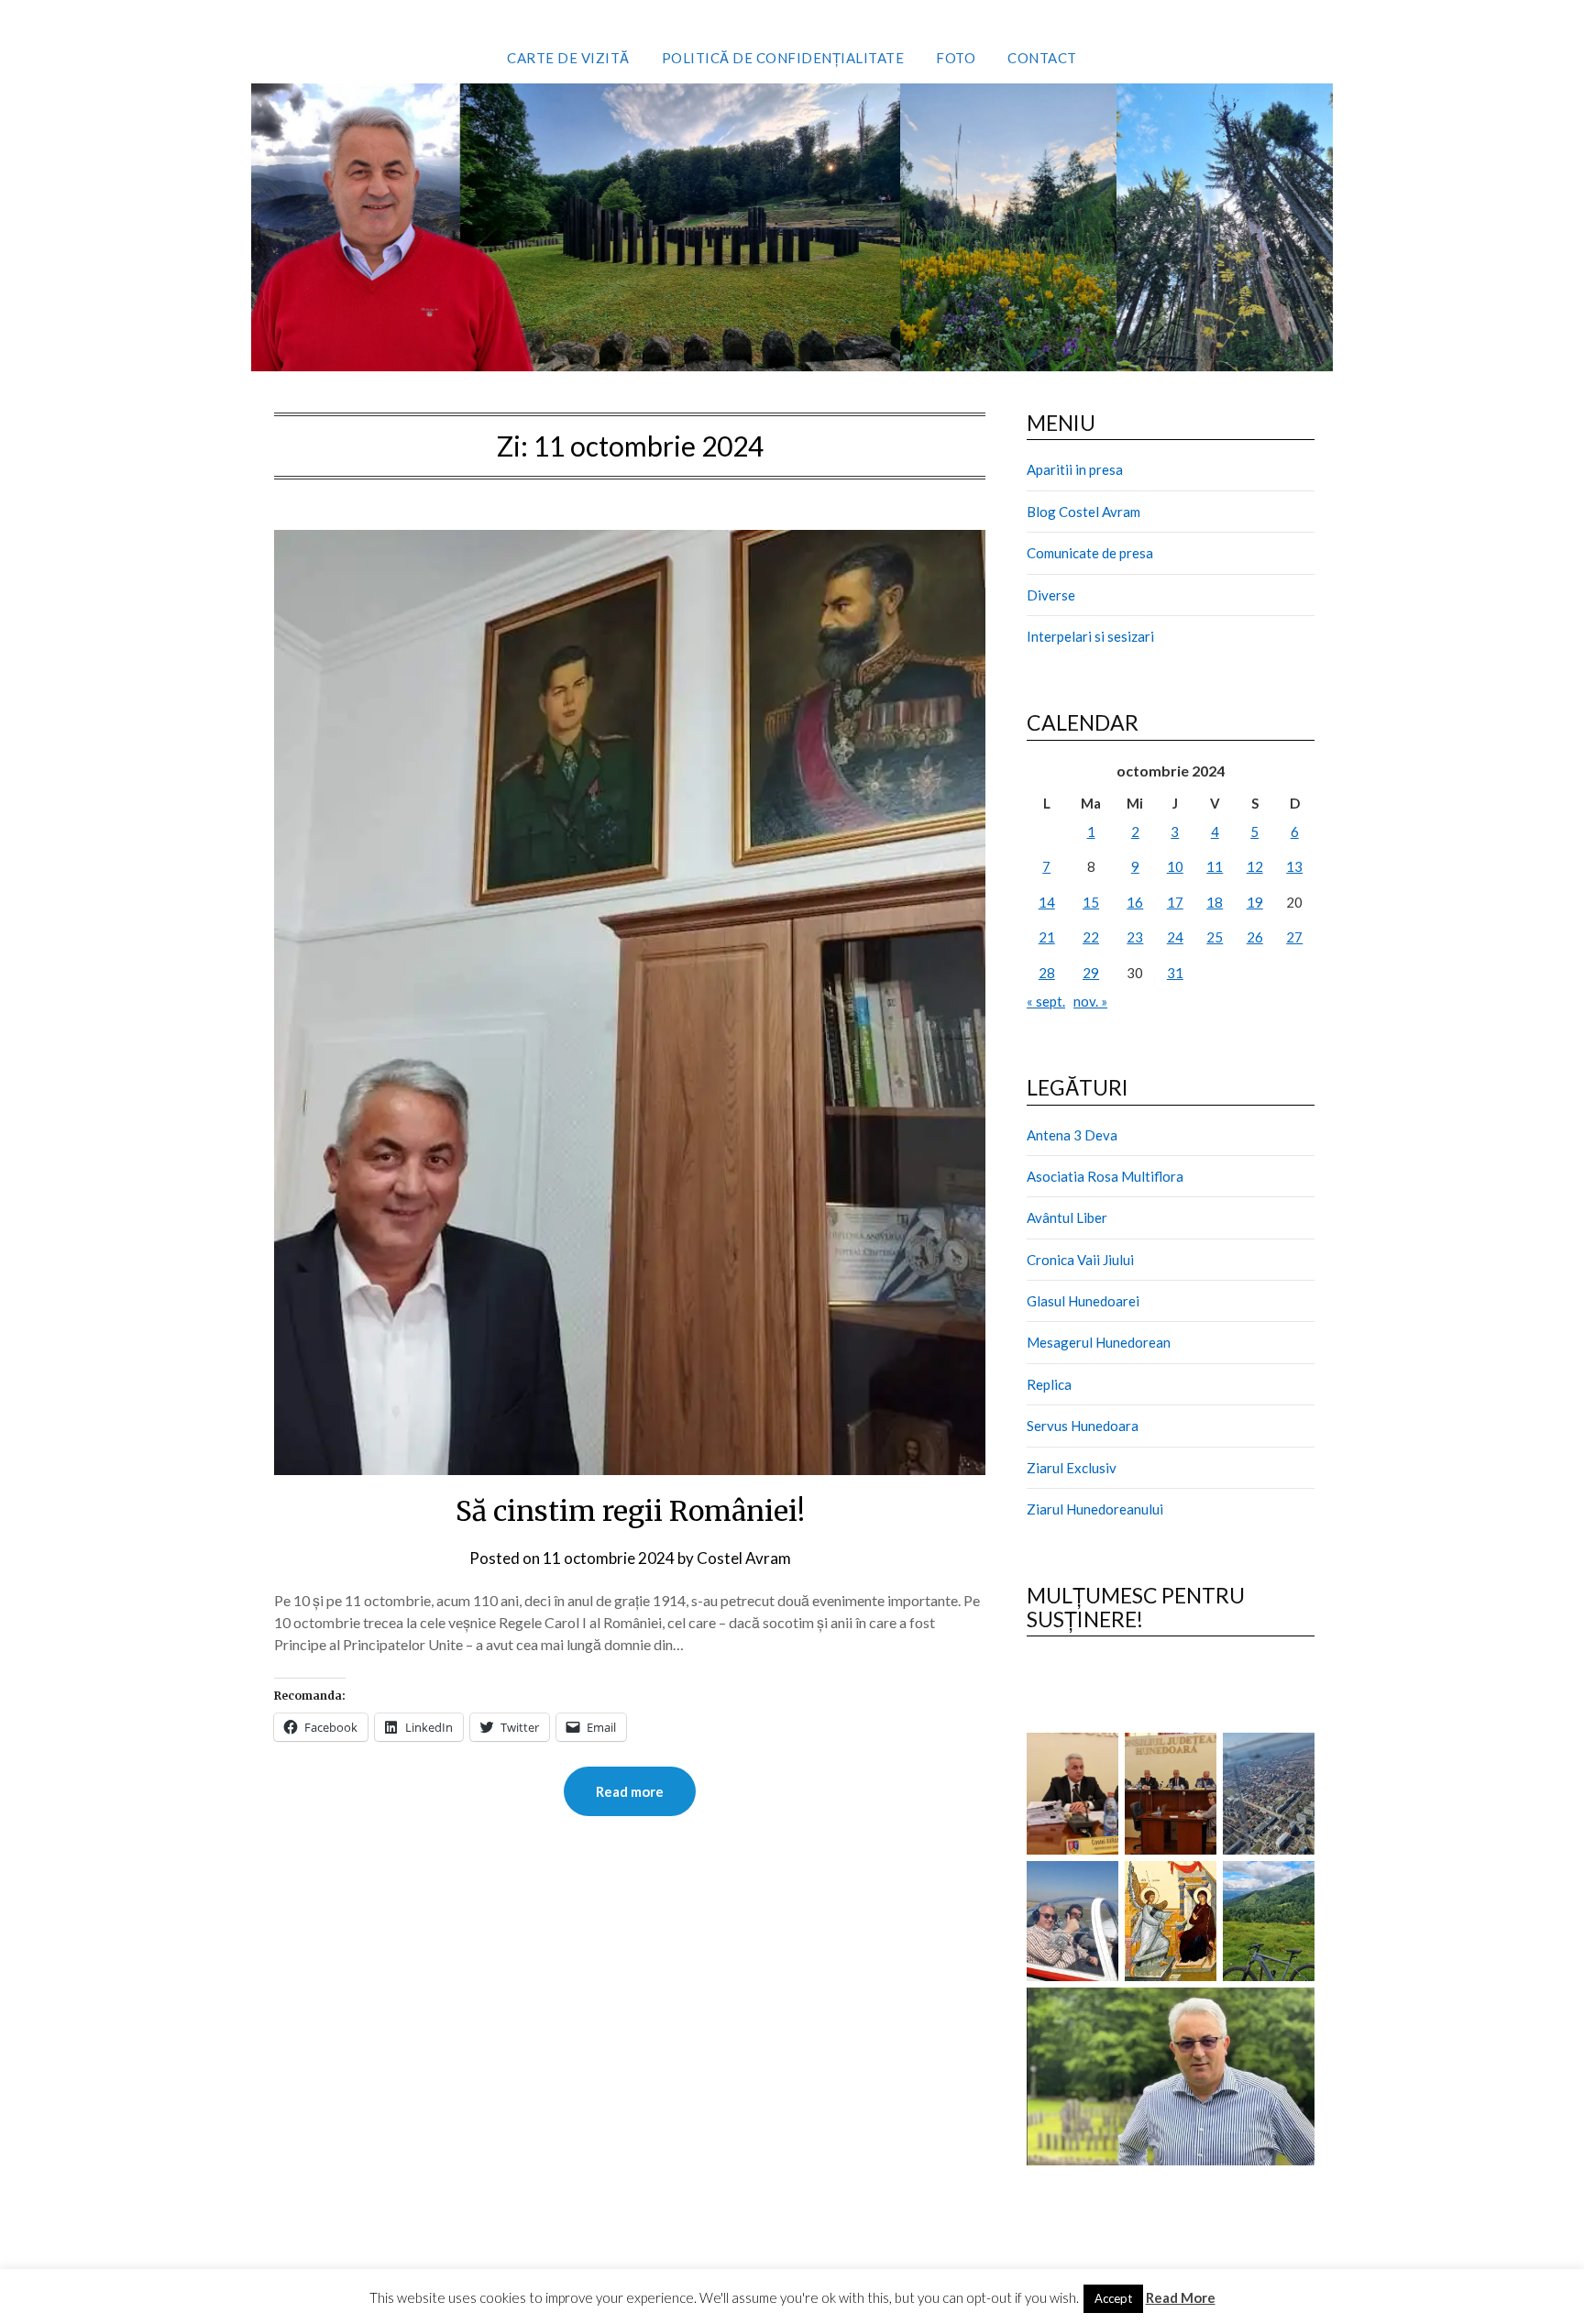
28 (1047, 973)
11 (1215, 866)
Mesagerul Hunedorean (1099, 1342)
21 (1047, 937)
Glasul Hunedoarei (1083, 1301)
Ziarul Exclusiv (1072, 1468)
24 (1175, 937)
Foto (956, 58)
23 (1135, 937)
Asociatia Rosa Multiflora (1105, 1176)
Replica (1049, 1384)
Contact (1042, 58)
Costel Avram (744, 1558)
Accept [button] (1113, 2298)
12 (1255, 866)
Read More (1181, 2297)
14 (1047, 902)
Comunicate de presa (1090, 553)
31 (1175, 973)
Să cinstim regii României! (630, 1511)
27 (1294, 937)
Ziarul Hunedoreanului (1095, 1509)
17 (1175, 902)
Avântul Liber (1067, 1217)
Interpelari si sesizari (1090, 636)
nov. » (1090, 1001)
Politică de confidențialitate (783, 58)
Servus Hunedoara (1083, 1426)
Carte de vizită (568, 58)
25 (1215, 937)
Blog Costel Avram (1083, 512)
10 (1175, 866)
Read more (630, 1791)
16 (1135, 902)
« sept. (1046, 1001)
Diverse (1051, 595)
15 (1091, 902)
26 (1255, 937)
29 (1091, 973)
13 (1294, 866)
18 (1215, 902)
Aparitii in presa (1075, 469)
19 (1255, 902)
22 (1091, 937)
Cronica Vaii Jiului (1080, 1260)
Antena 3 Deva (1072, 1135)
